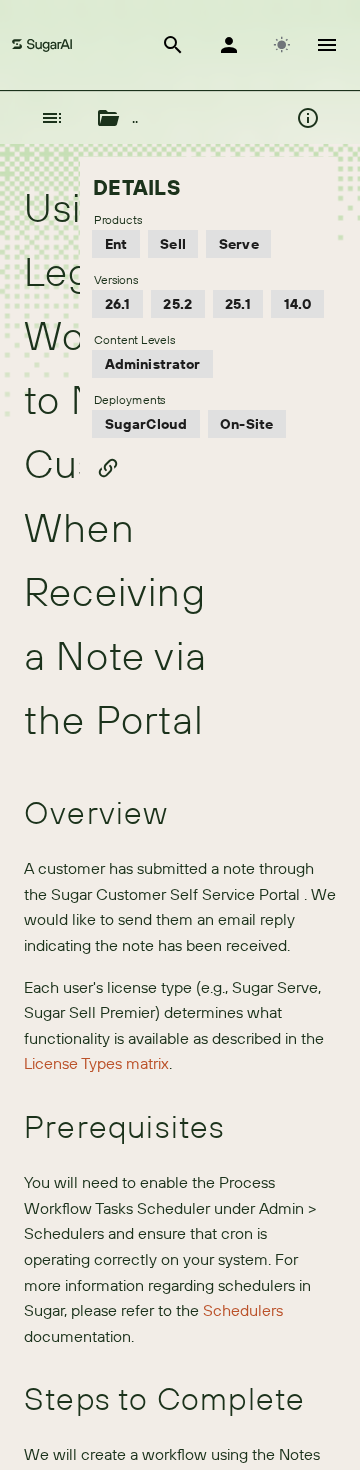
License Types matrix (96, 1063)
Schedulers (243, 1310)
